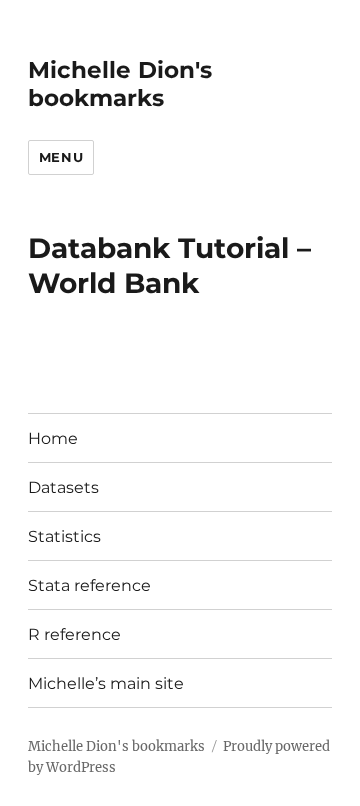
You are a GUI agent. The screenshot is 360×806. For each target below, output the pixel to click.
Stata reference (89, 585)
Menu (61, 157)
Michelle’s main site (106, 683)
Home (53, 438)
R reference (74, 634)
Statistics (64, 536)
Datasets (63, 487)
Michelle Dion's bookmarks (120, 84)
